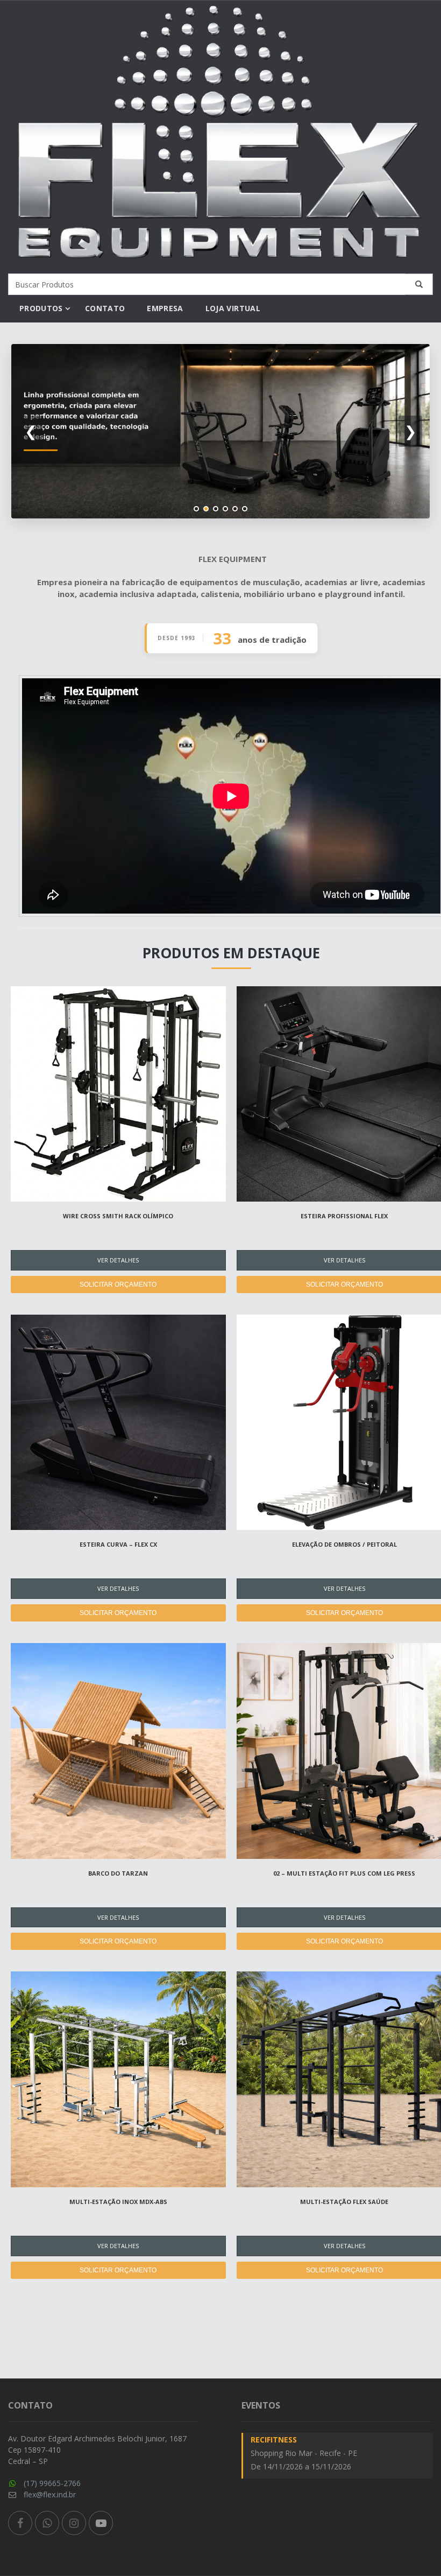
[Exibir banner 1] (196, 509)
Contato (105, 308)
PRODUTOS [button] (41, 308)
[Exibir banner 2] (206, 509)
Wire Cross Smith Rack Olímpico (118, 1216)
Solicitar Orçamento (118, 1285)
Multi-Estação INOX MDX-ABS (118, 2202)
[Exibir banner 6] (245, 509)
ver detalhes (118, 1260)
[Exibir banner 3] (216, 509)
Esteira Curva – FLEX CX (118, 1544)
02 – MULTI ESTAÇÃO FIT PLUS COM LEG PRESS (344, 1873)
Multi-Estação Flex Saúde (344, 2202)
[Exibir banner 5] (235, 509)
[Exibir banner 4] (225, 509)
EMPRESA (165, 308)
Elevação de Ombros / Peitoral (344, 1544)
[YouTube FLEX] (101, 2523)
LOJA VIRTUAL (233, 308)
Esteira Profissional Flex (344, 1216)
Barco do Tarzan (118, 1873)
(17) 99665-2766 (52, 2483)
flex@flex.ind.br (50, 2494)
